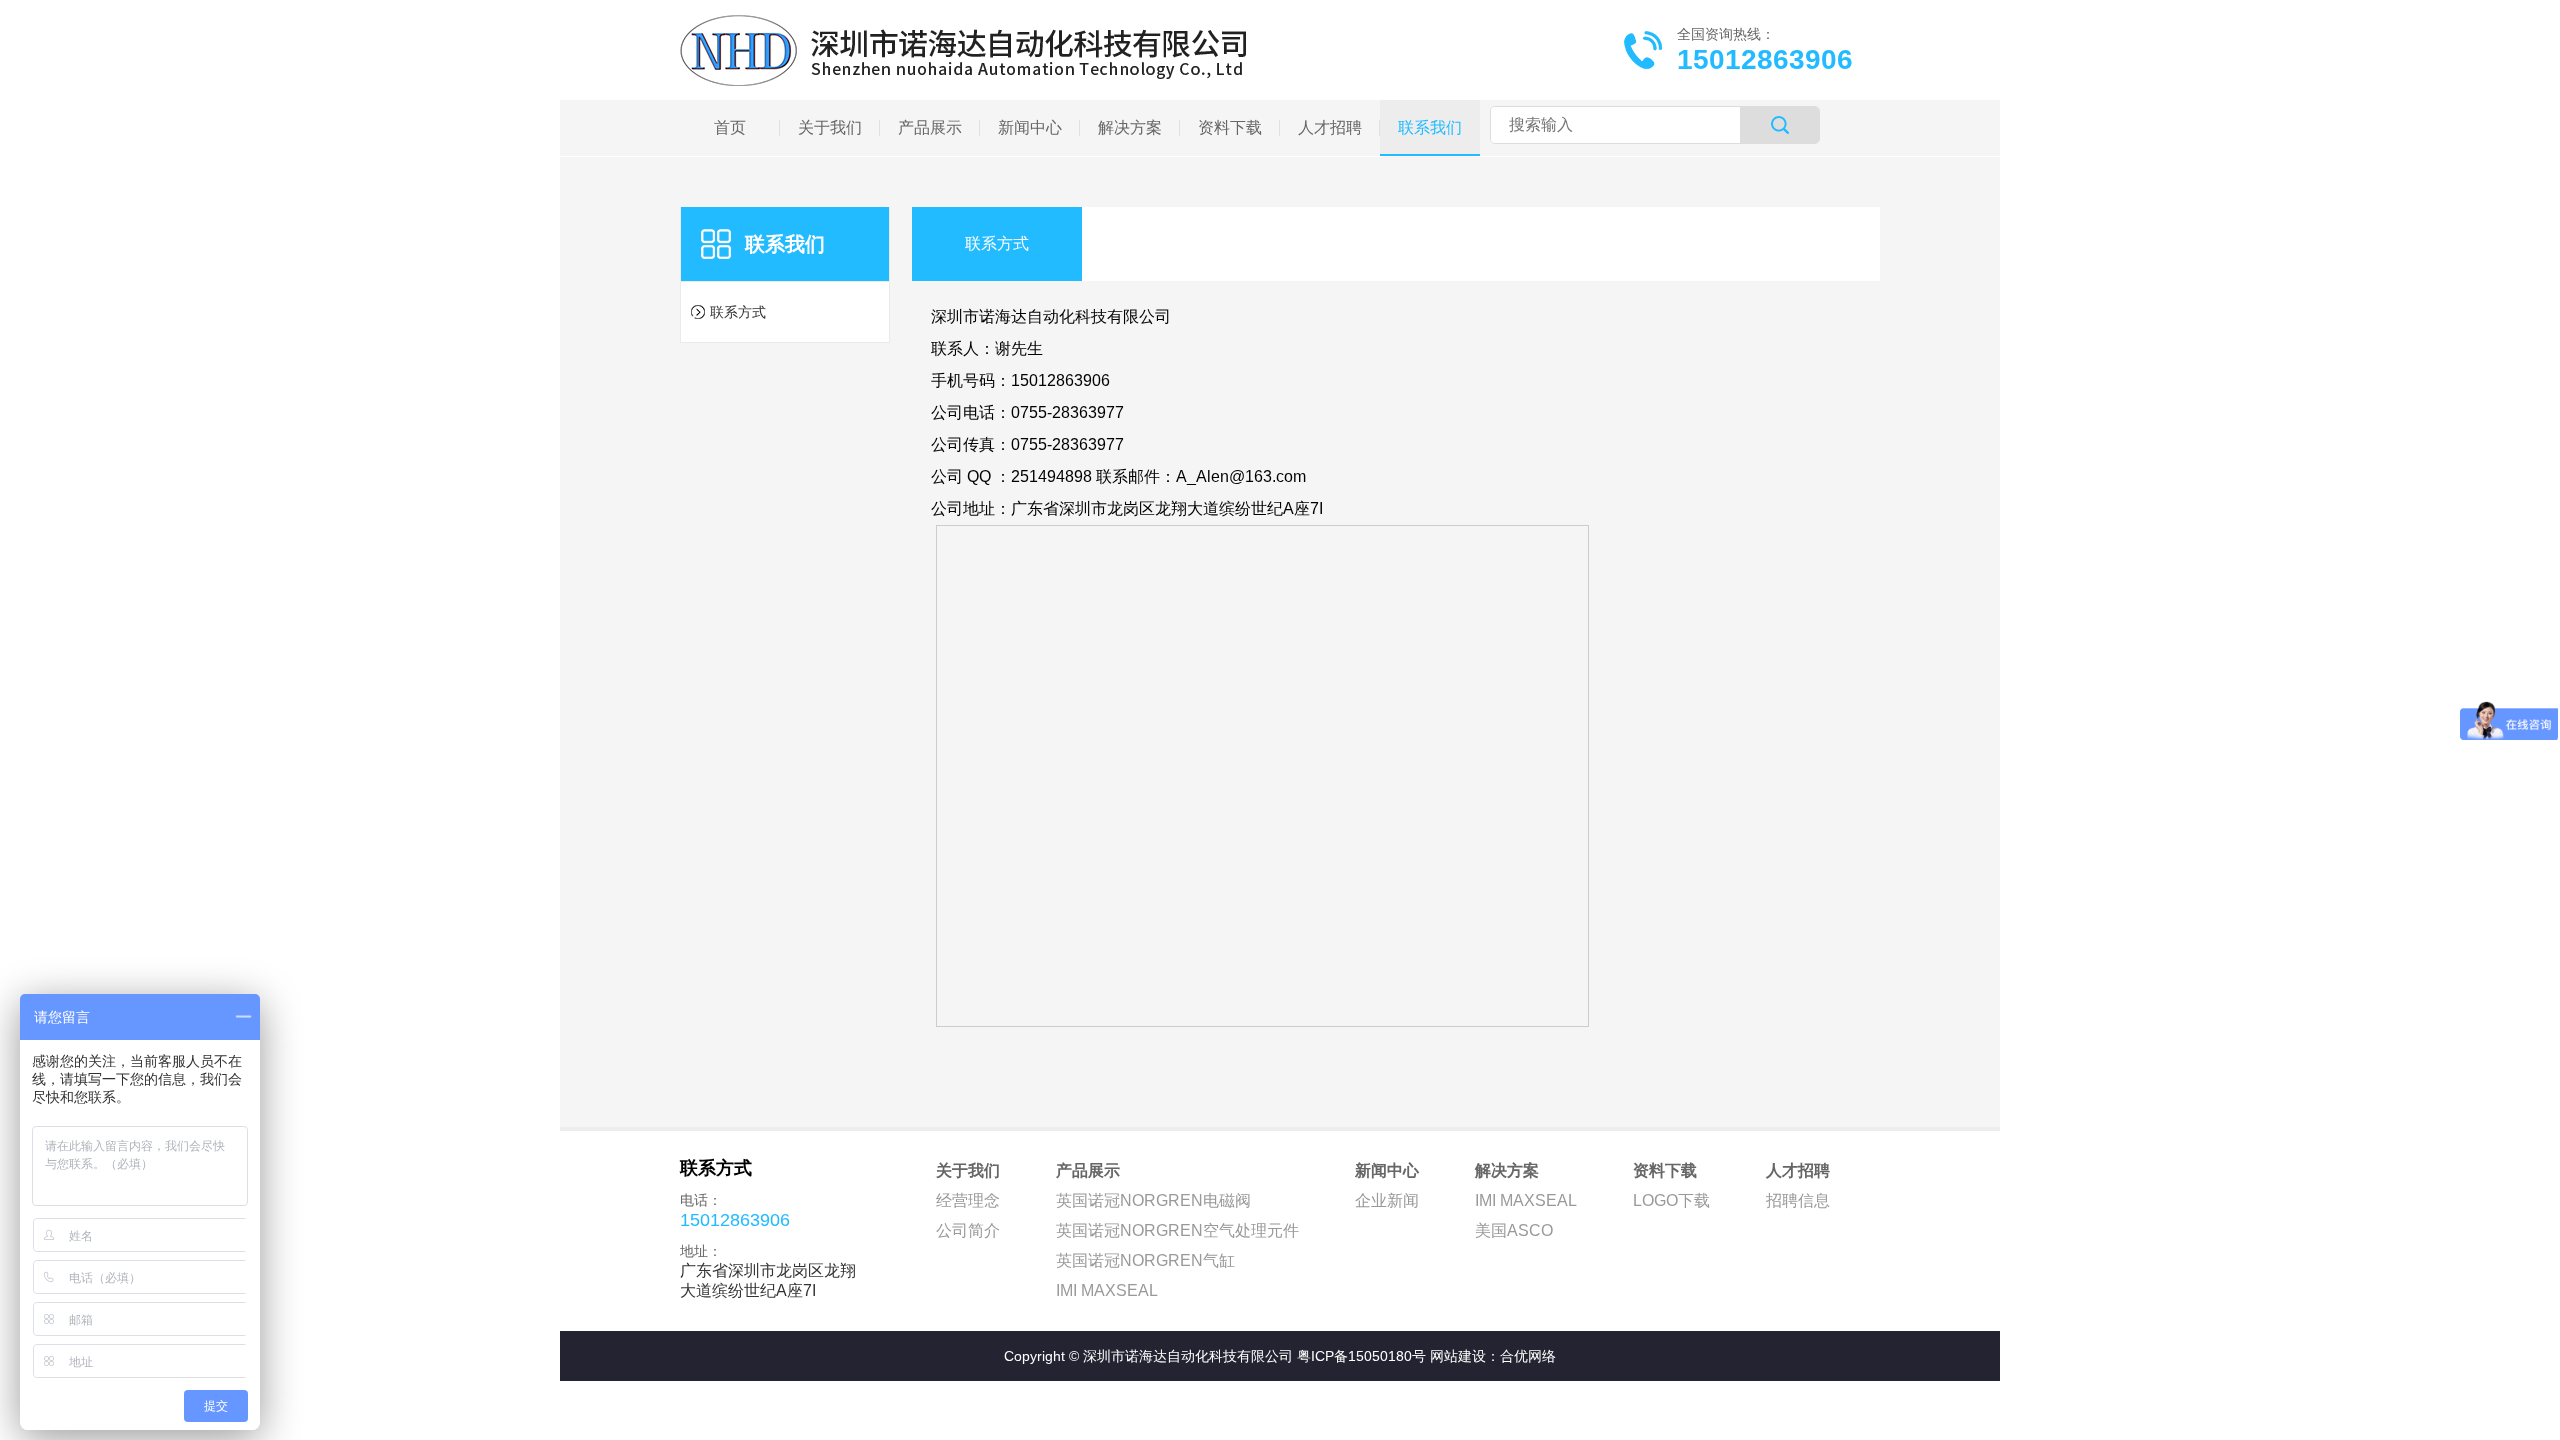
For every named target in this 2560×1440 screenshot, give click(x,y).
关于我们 (968, 1170)
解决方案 (1507, 1170)
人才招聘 (1798, 1170)
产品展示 (1088, 1170)
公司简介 (968, 1230)
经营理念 (968, 1200)
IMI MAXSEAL (1107, 1290)
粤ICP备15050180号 (1361, 1356)
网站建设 (1458, 1356)
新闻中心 (1387, 1170)
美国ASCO (1514, 1230)
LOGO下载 (1671, 1200)
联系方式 (738, 312)
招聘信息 (1798, 1200)
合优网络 (1528, 1356)
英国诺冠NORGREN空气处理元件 (1177, 1230)
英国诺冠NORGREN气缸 (1145, 1260)
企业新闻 (1387, 1200)
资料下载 (1665, 1170)
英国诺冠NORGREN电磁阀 (1153, 1200)
